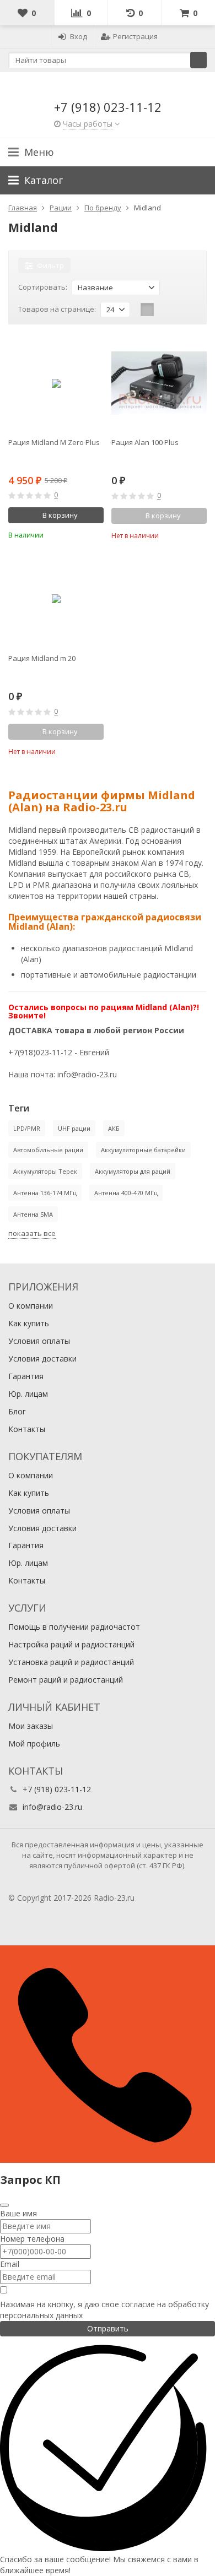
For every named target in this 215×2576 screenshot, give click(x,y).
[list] (164, 310)
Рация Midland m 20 (42, 658)
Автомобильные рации (48, 1150)
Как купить (29, 1323)
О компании (31, 1306)
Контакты (27, 1429)
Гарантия (26, 1376)
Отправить (108, 2328)
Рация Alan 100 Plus (145, 442)
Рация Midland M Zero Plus (54, 442)
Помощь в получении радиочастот (74, 1627)
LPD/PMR (27, 1128)
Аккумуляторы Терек (45, 1171)
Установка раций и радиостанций (71, 1662)
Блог (17, 1411)
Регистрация (135, 36)
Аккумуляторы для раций (133, 1171)
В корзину (60, 515)
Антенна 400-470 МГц (126, 1193)
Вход (79, 36)
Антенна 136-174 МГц (45, 1193)
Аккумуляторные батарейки (143, 1150)
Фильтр (50, 265)
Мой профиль (34, 1743)
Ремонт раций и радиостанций (66, 1680)
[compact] (181, 310)
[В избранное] (97, 534)
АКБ (114, 1128)
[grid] (147, 310)
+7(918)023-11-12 (40, 1052)
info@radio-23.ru (87, 1074)
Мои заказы (31, 1726)
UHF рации (74, 1128)
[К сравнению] (80, 534)
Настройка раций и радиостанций (71, 1644)
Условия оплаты (39, 1341)
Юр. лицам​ (28, 1394)
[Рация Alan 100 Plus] (159, 383)
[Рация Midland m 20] (56, 599)
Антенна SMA (33, 1214)
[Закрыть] (4, 2205)
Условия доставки (42, 1358)
